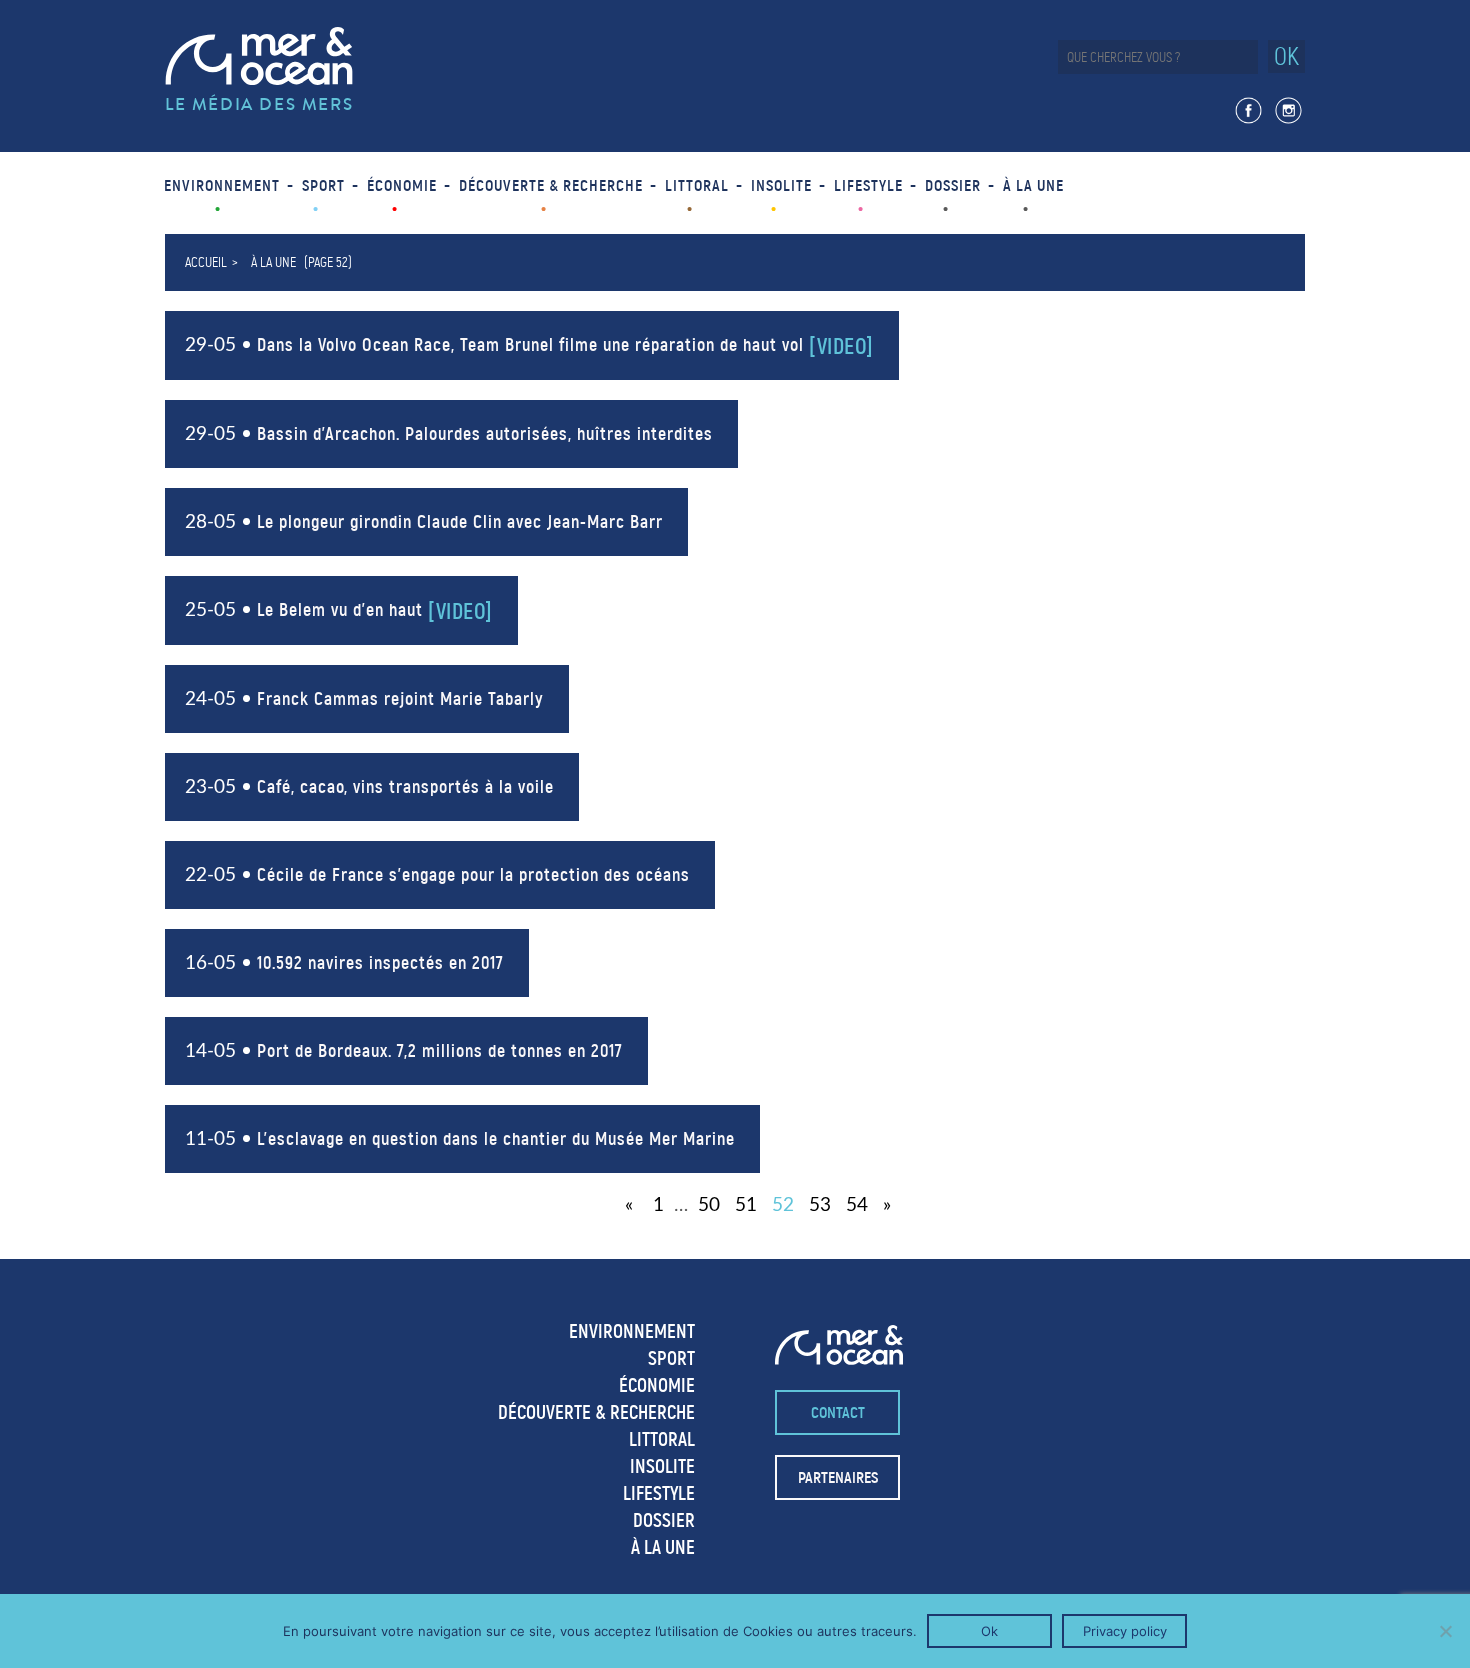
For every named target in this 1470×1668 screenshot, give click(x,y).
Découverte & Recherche (551, 185)
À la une (1033, 185)
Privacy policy (1125, 1631)
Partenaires (838, 1477)
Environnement (222, 185)
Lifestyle (868, 185)
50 (709, 1205)
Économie (402, 185)
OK (1286, 56)
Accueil (206, 262)
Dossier (953, 185)
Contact (838, 1412)
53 (820, 1205)
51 (746, 1205)
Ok (989, 1631)
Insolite (781, 185)
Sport (323, 185)
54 (857, 1205)
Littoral (697, 185)
